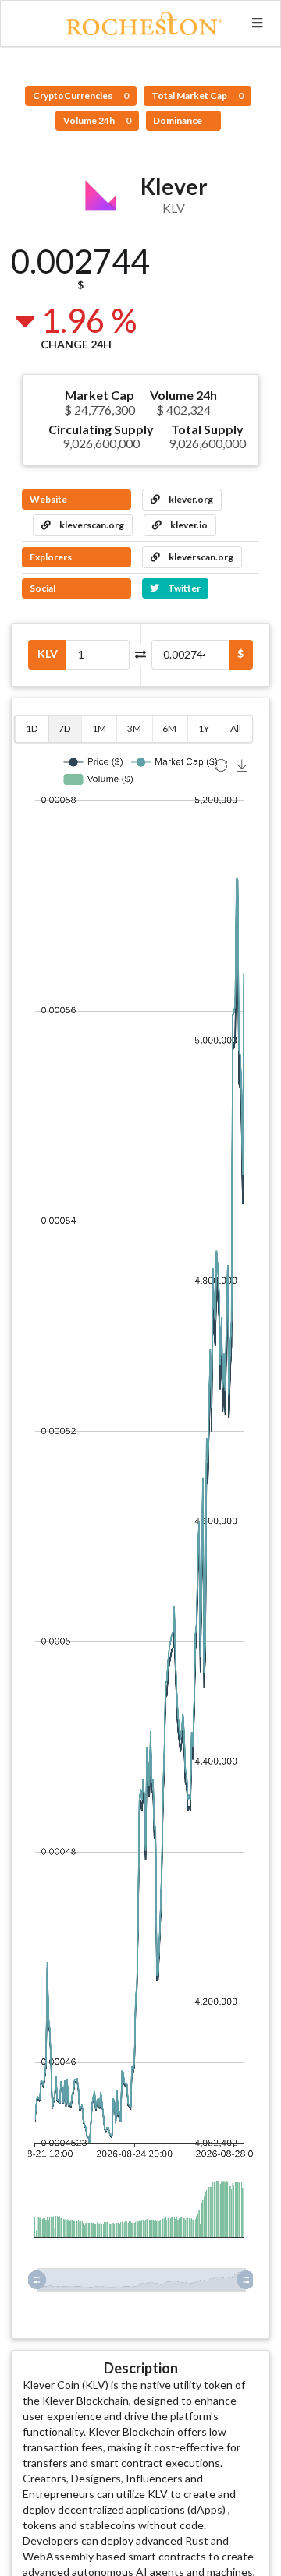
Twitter (183, 588)
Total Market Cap (197, 95)
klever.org (190, 499)
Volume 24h (97, 120)
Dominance (178, 120)
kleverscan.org (91, 525)
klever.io (188, 525)
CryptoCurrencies (81, 95)
